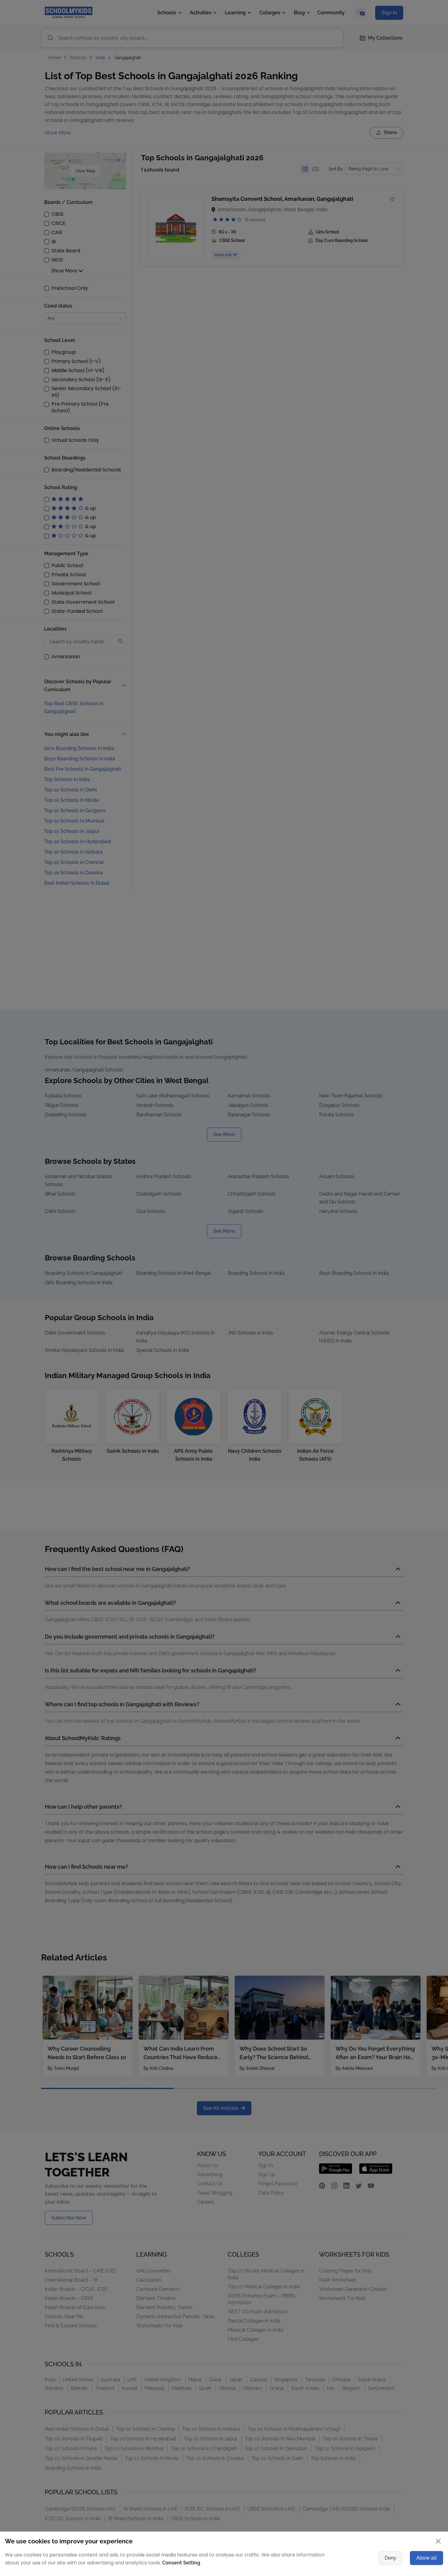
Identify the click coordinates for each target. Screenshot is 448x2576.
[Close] (390, 1229)
